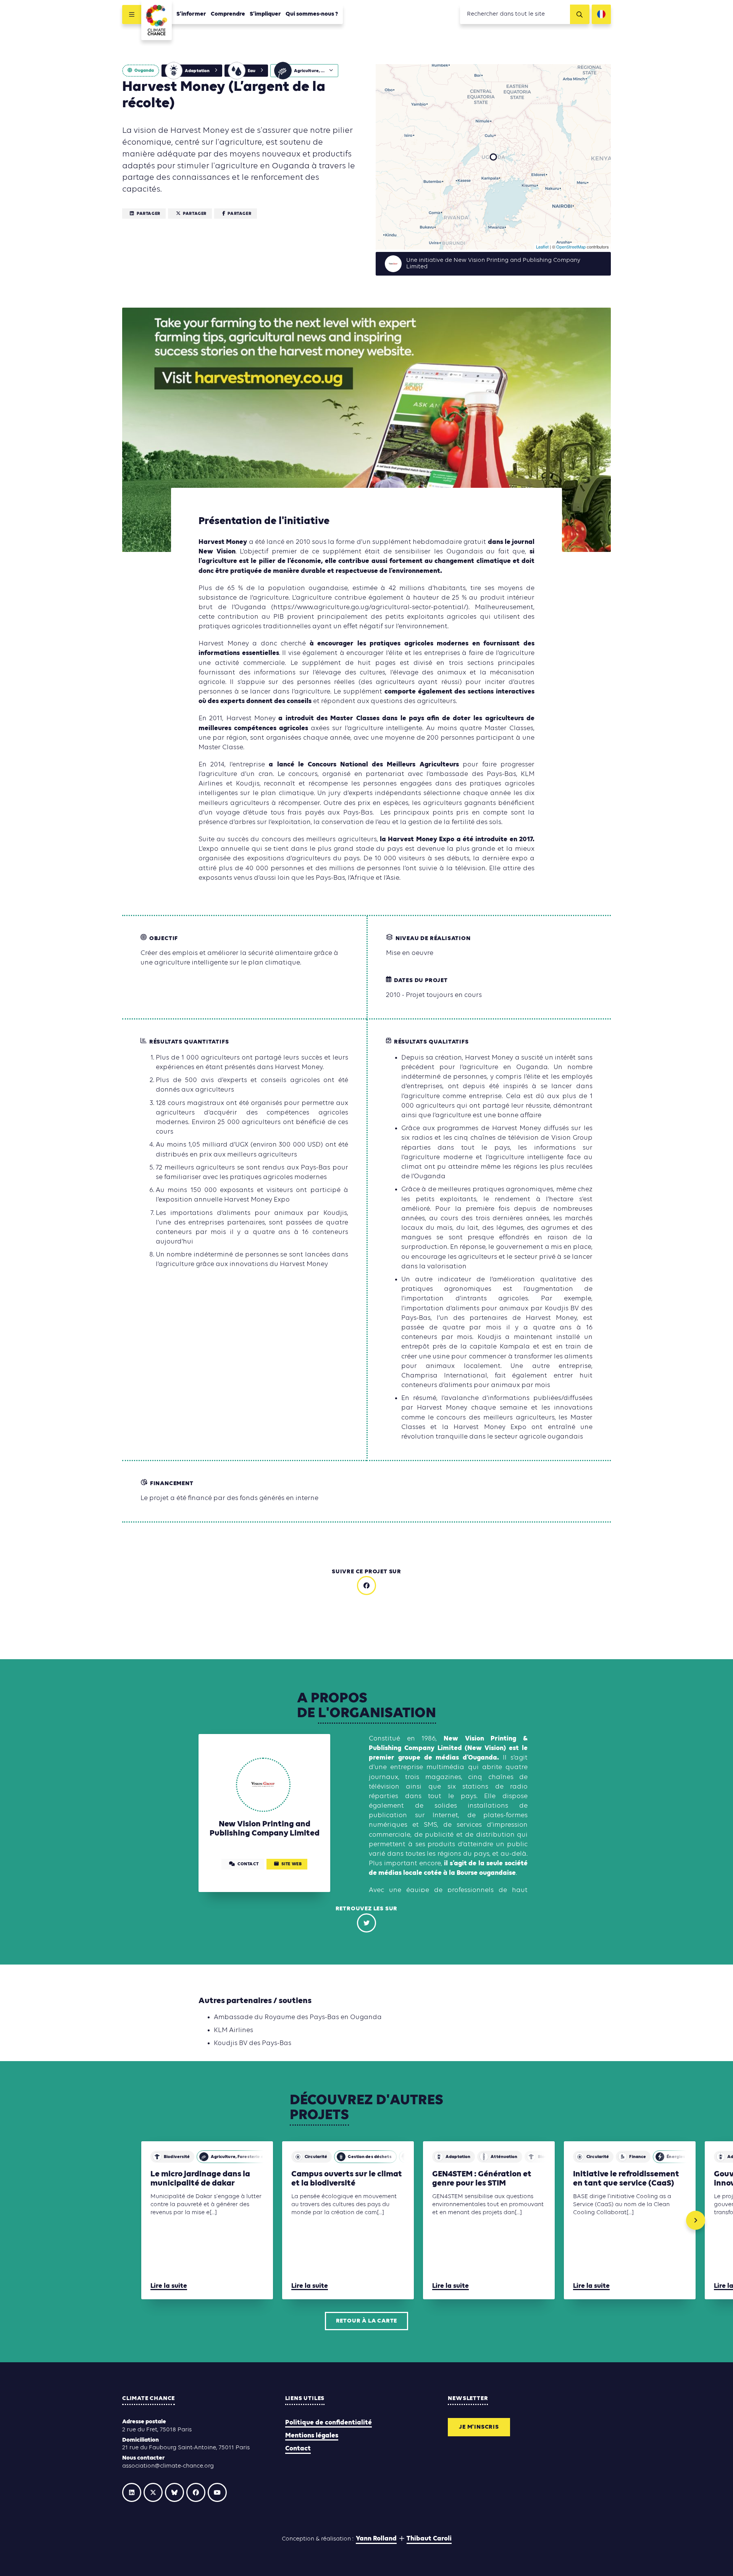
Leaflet (542, 247)
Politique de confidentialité (329, 2423)
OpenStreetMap (571, 247)
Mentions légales (312, 2436)
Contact (298, 2449)
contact (248, 1864)
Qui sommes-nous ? (312, 14)
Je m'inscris (479, 2427)
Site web (292, 1864)
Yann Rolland (376, 2539)
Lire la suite (169, 2286)
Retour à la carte (367, 2321)
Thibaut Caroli (429, 2539)
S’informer (191, 14)
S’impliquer (265, 14)
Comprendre (228, 14)
